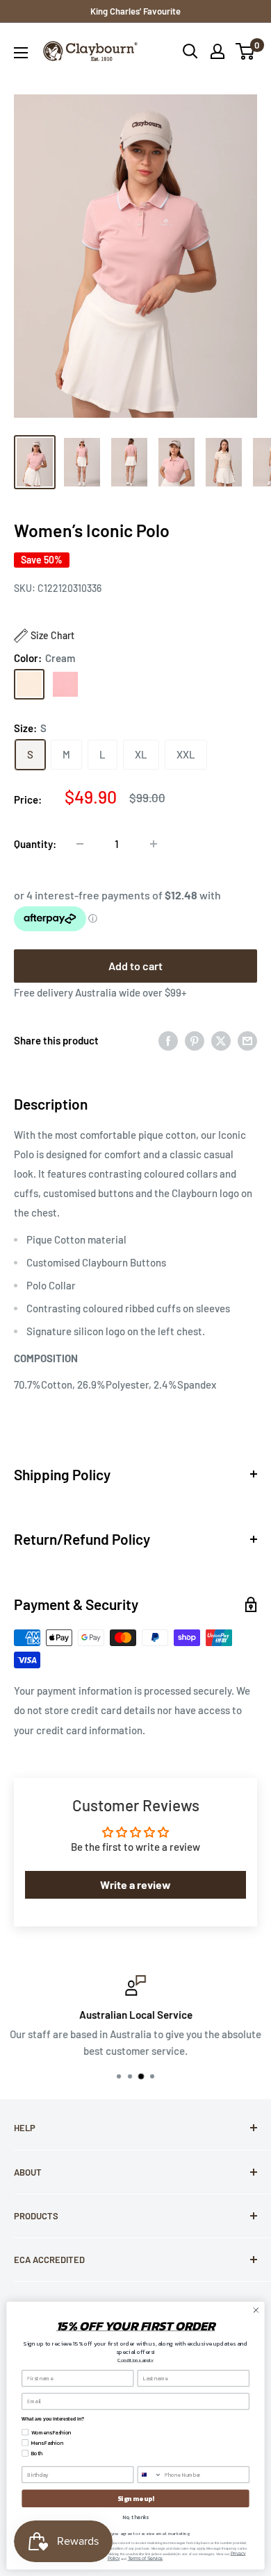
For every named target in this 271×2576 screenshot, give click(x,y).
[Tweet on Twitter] (221, 1040)
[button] (44, 636)
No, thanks (135, 2517)
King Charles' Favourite (135, 11)
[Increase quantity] (154, 844)
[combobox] (149, 2475)
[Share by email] (247, 1040)
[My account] (217, 51)
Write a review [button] (135, 1884)
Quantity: (35, 844)
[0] (246, 51)
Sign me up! (135, 2498)
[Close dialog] (256, 2311)
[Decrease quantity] (80, 844)
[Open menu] (21, 53)
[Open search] (190, 51)
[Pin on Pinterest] (195, 1040)
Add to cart (135, 966)
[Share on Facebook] (168, 1040)
